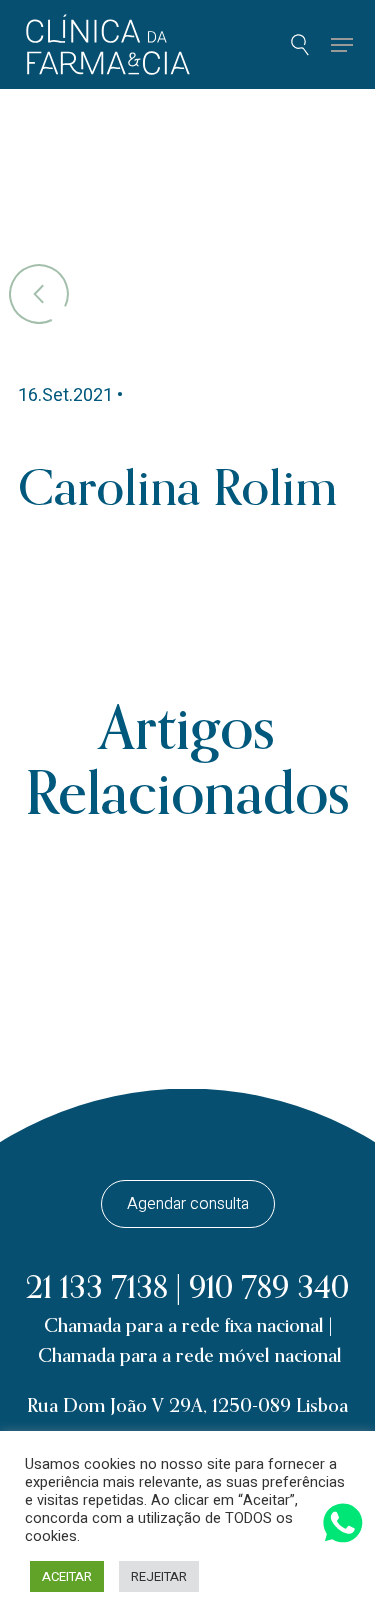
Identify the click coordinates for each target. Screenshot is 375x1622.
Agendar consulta (188, 1204)
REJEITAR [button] (159, 1576)
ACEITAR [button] (67, 1576)
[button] (341, 45)
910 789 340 (269, 1288)
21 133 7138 (97, 1288)
